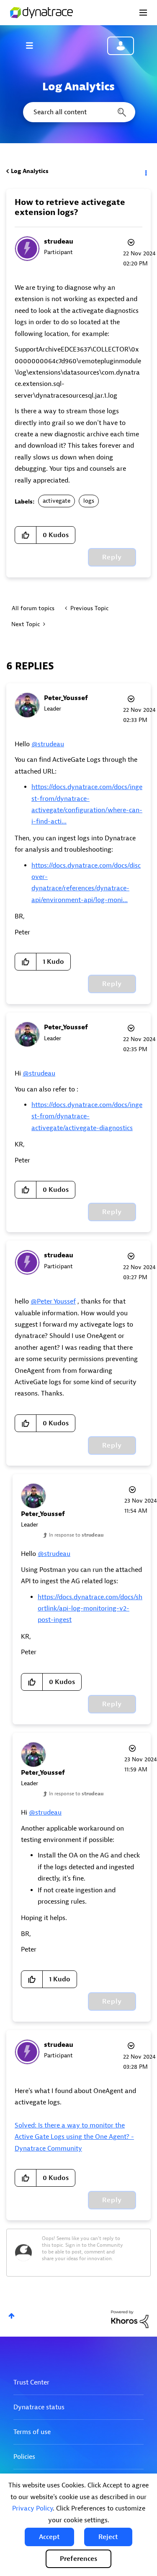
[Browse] (33, 45)
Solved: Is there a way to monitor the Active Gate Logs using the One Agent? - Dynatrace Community (74, 2137)
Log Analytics (30, 171)
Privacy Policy (32, 2508)
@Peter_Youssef (53, 1301)
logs (89, 501)
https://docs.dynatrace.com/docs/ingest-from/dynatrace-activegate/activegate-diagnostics (87, 1116)
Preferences (78, 2559)
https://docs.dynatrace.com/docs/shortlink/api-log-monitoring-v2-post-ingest (90, 1609)
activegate (57, 501)
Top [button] (12, 2316)
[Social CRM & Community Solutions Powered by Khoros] (130, 2319)
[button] (49, 2537)
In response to (76, 1535)
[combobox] (78, 112)
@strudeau (48, 744)
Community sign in (121, 46)
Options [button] (145, 171)
